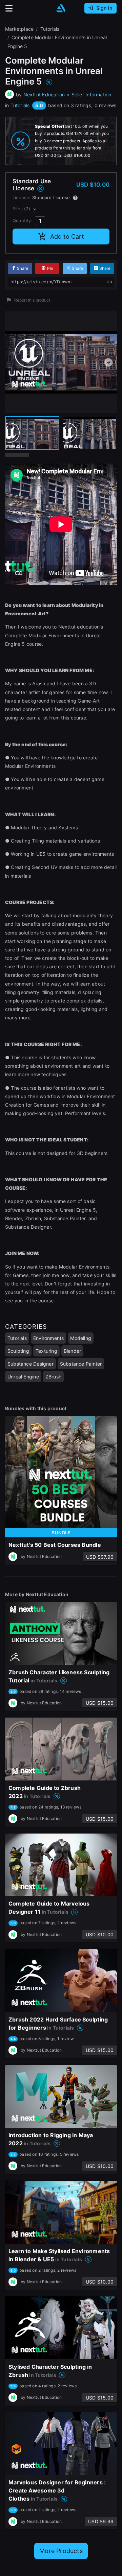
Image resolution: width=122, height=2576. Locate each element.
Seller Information (91, 94)
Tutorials (20, 105)
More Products (61, 2551)
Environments (49, 1338)
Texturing (46, 1351)
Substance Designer (30, 1364)
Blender (72, 1351)
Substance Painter (81, 1364)
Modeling (81, 1338)
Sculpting (18, 1351)
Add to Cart (67, 237)
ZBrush (53, 1377)
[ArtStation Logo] (61, 8)
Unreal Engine (23, 1377)
